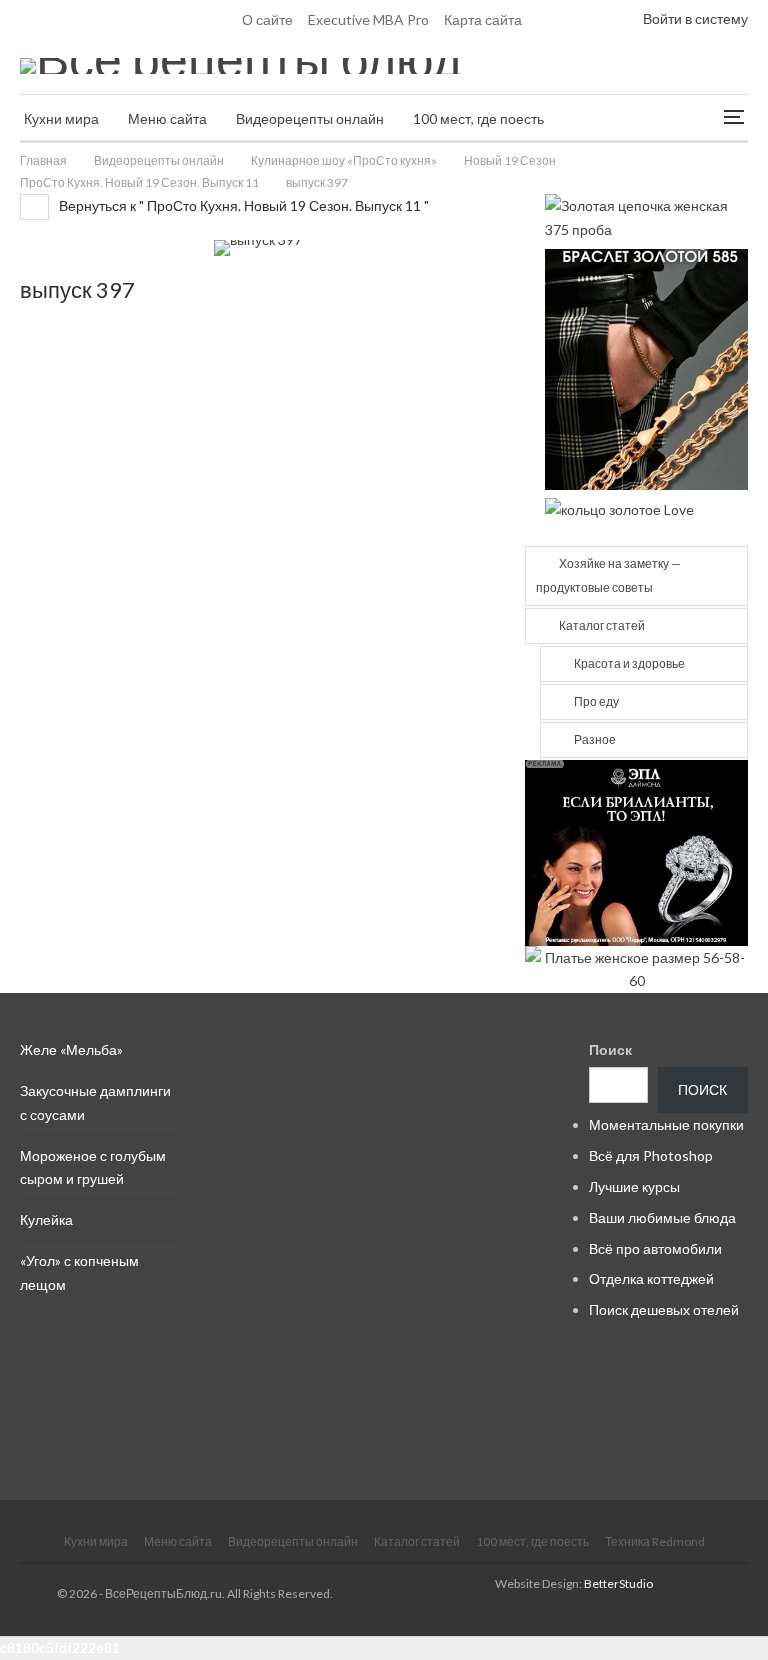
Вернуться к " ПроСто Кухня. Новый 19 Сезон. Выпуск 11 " (242, 205)
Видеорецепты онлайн (310, 118)
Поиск (610, 1049)
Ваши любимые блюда (662, 1217)
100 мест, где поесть (478, 118)
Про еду (596, 701)
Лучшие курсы (634, 1186)
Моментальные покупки (666, 1124)
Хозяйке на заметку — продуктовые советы (608, 575)
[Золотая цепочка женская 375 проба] (646, 215)
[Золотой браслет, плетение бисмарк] (646, 367)
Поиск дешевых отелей (664, 1309)
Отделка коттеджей (651, 1278)
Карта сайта (483, 19)
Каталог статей (602, 625)
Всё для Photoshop (651, 1155)
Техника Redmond (655, 1541)
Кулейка (46, 1219)
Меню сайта (167, 118)
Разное (595, 739)
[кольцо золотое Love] (619, 508)
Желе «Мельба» (71, 1049)
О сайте (267, 19)
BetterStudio (618, 1583)
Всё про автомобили (655, 1248)
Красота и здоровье (629, 663)
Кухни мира (61, 118)
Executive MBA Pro (368, 19)
